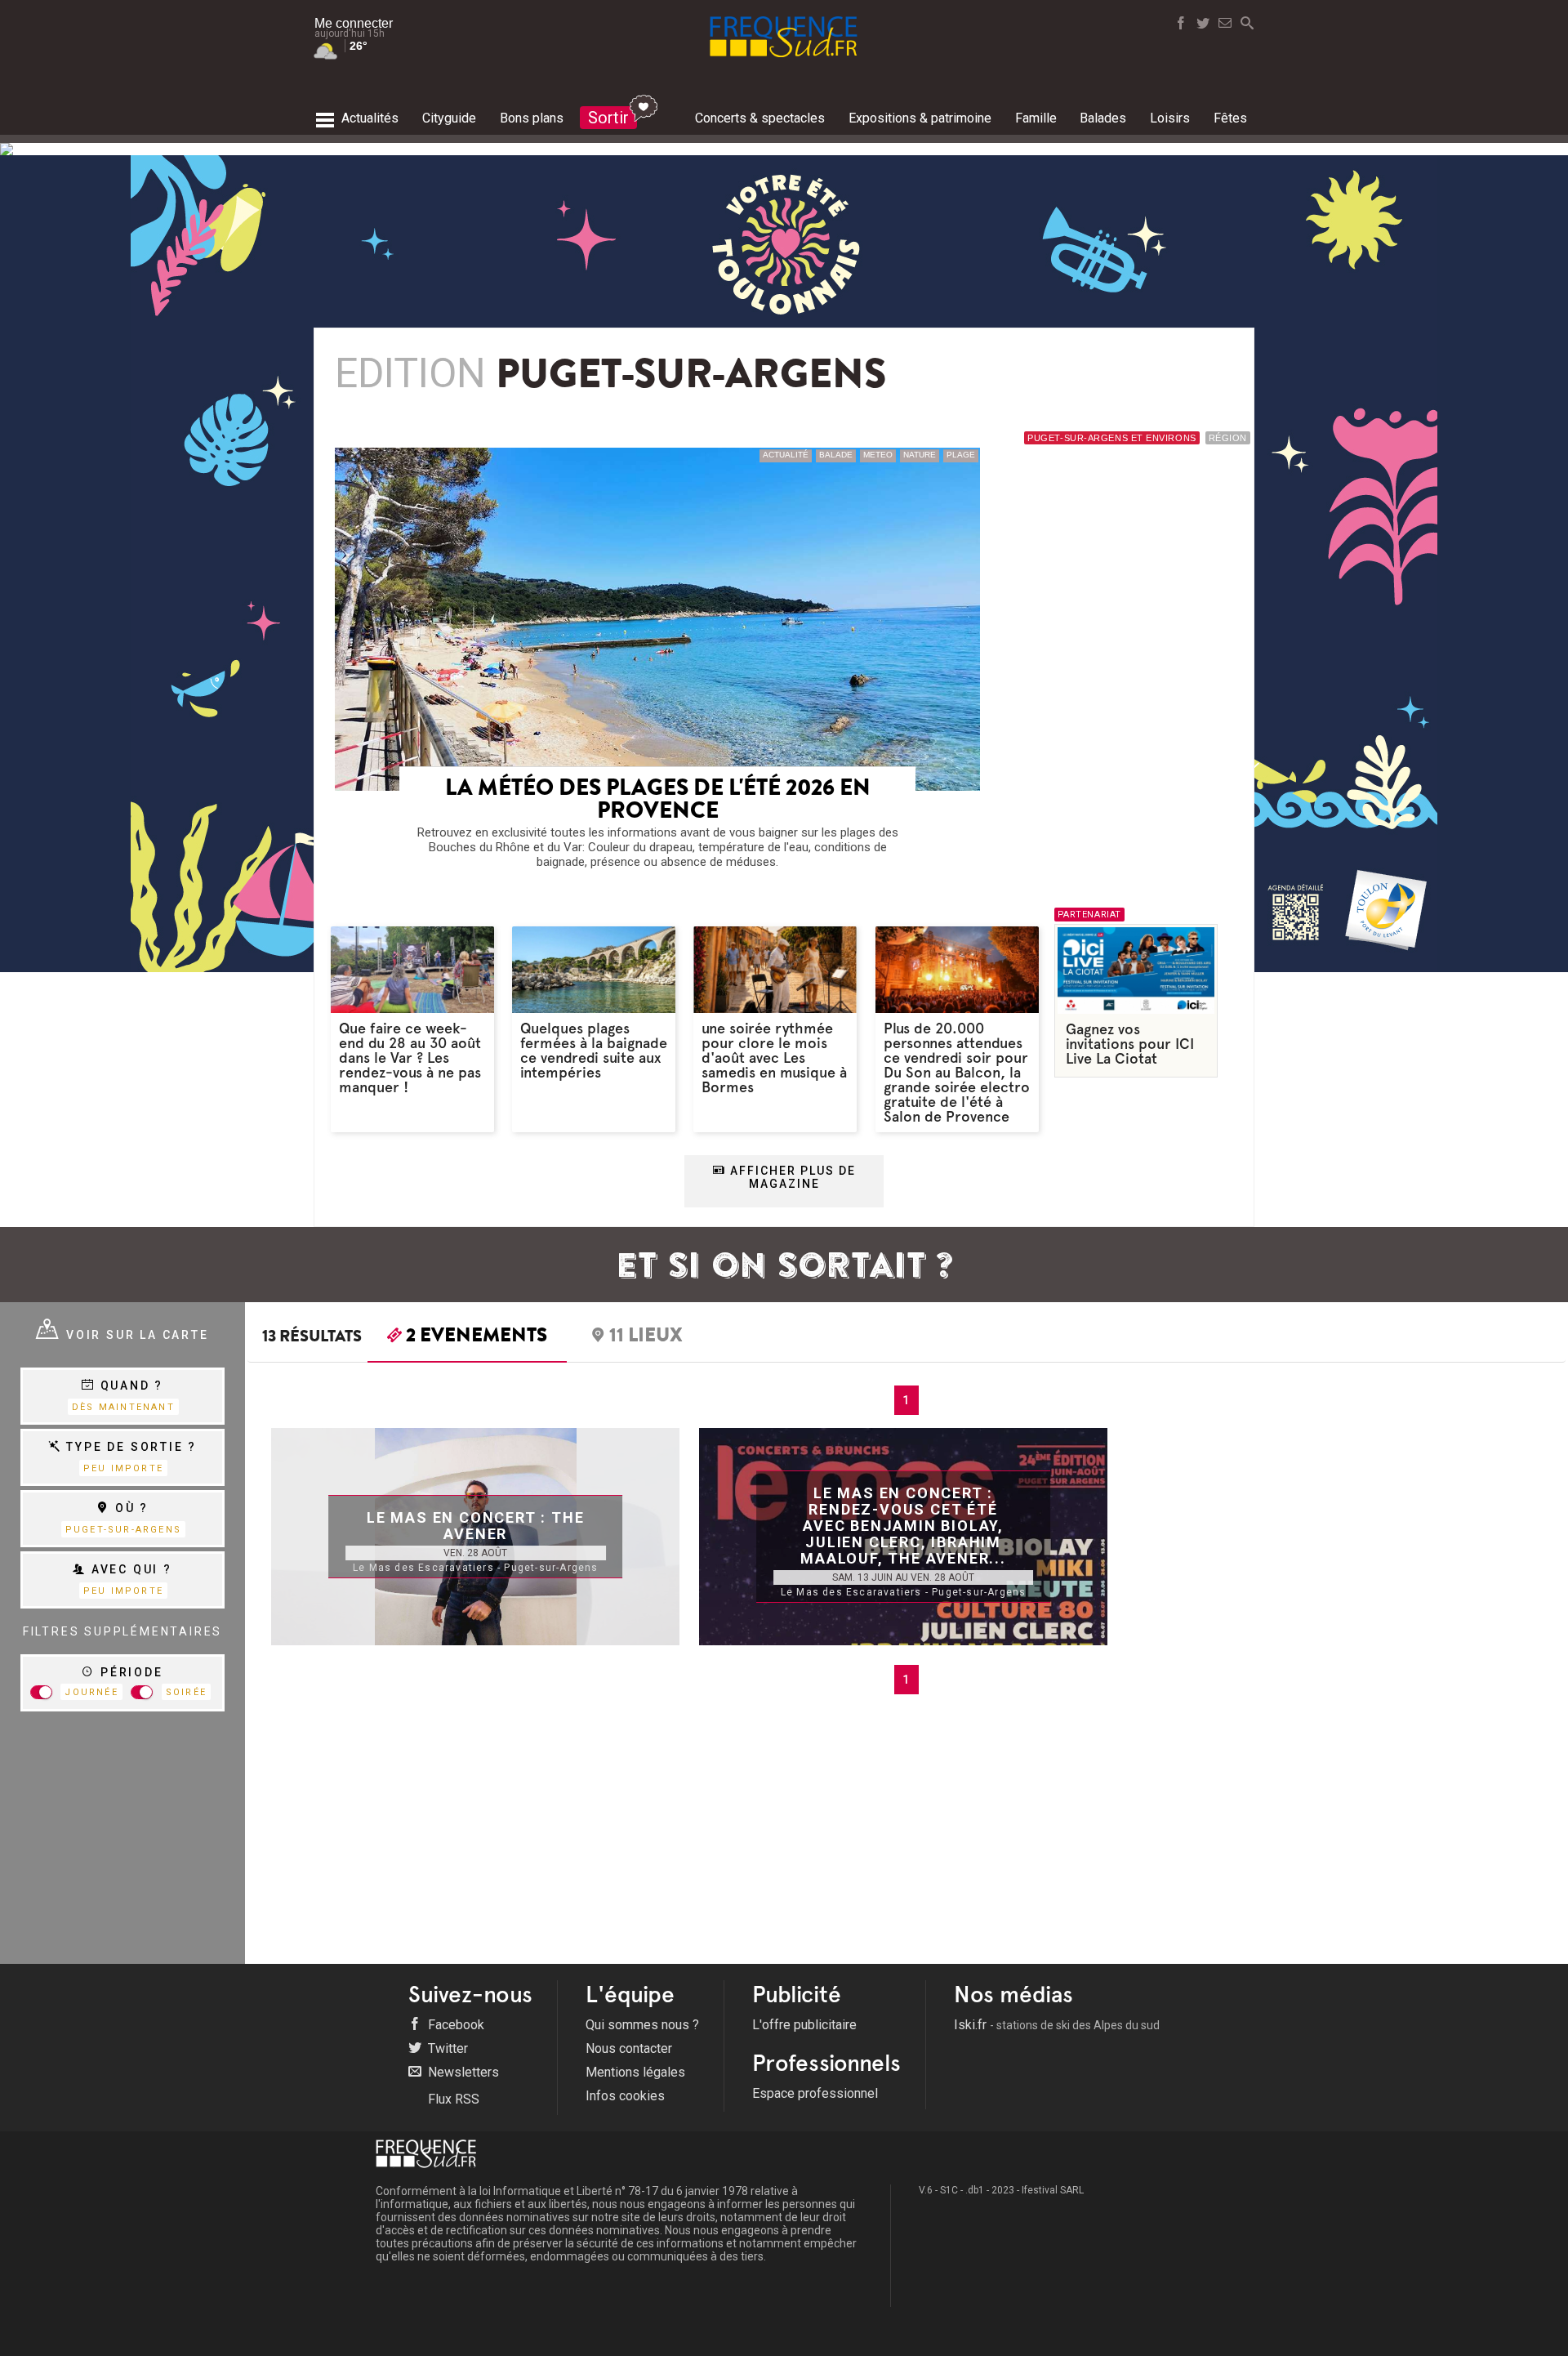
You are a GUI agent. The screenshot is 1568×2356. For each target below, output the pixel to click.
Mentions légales (635, 2072)
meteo (878, 455)
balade (836, 455)
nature (920, 455)
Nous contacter (629, 2048)
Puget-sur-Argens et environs (1111, 438)
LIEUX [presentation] (646, 1337)
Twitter (446, 2048)
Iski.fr (1057, 2025)
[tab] (467, 1339)
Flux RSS (452, 2099)
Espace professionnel (815, 2093)
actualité (786, 455)
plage (961, 455)
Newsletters (462, 2072)
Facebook (454, 2025)
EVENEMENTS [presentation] (477, 1337)
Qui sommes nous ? (642, 2025)
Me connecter (354, 23)
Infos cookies (625, 2096)
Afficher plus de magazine (791, 1177)
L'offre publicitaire (804, 2025)
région (1228, 438)
